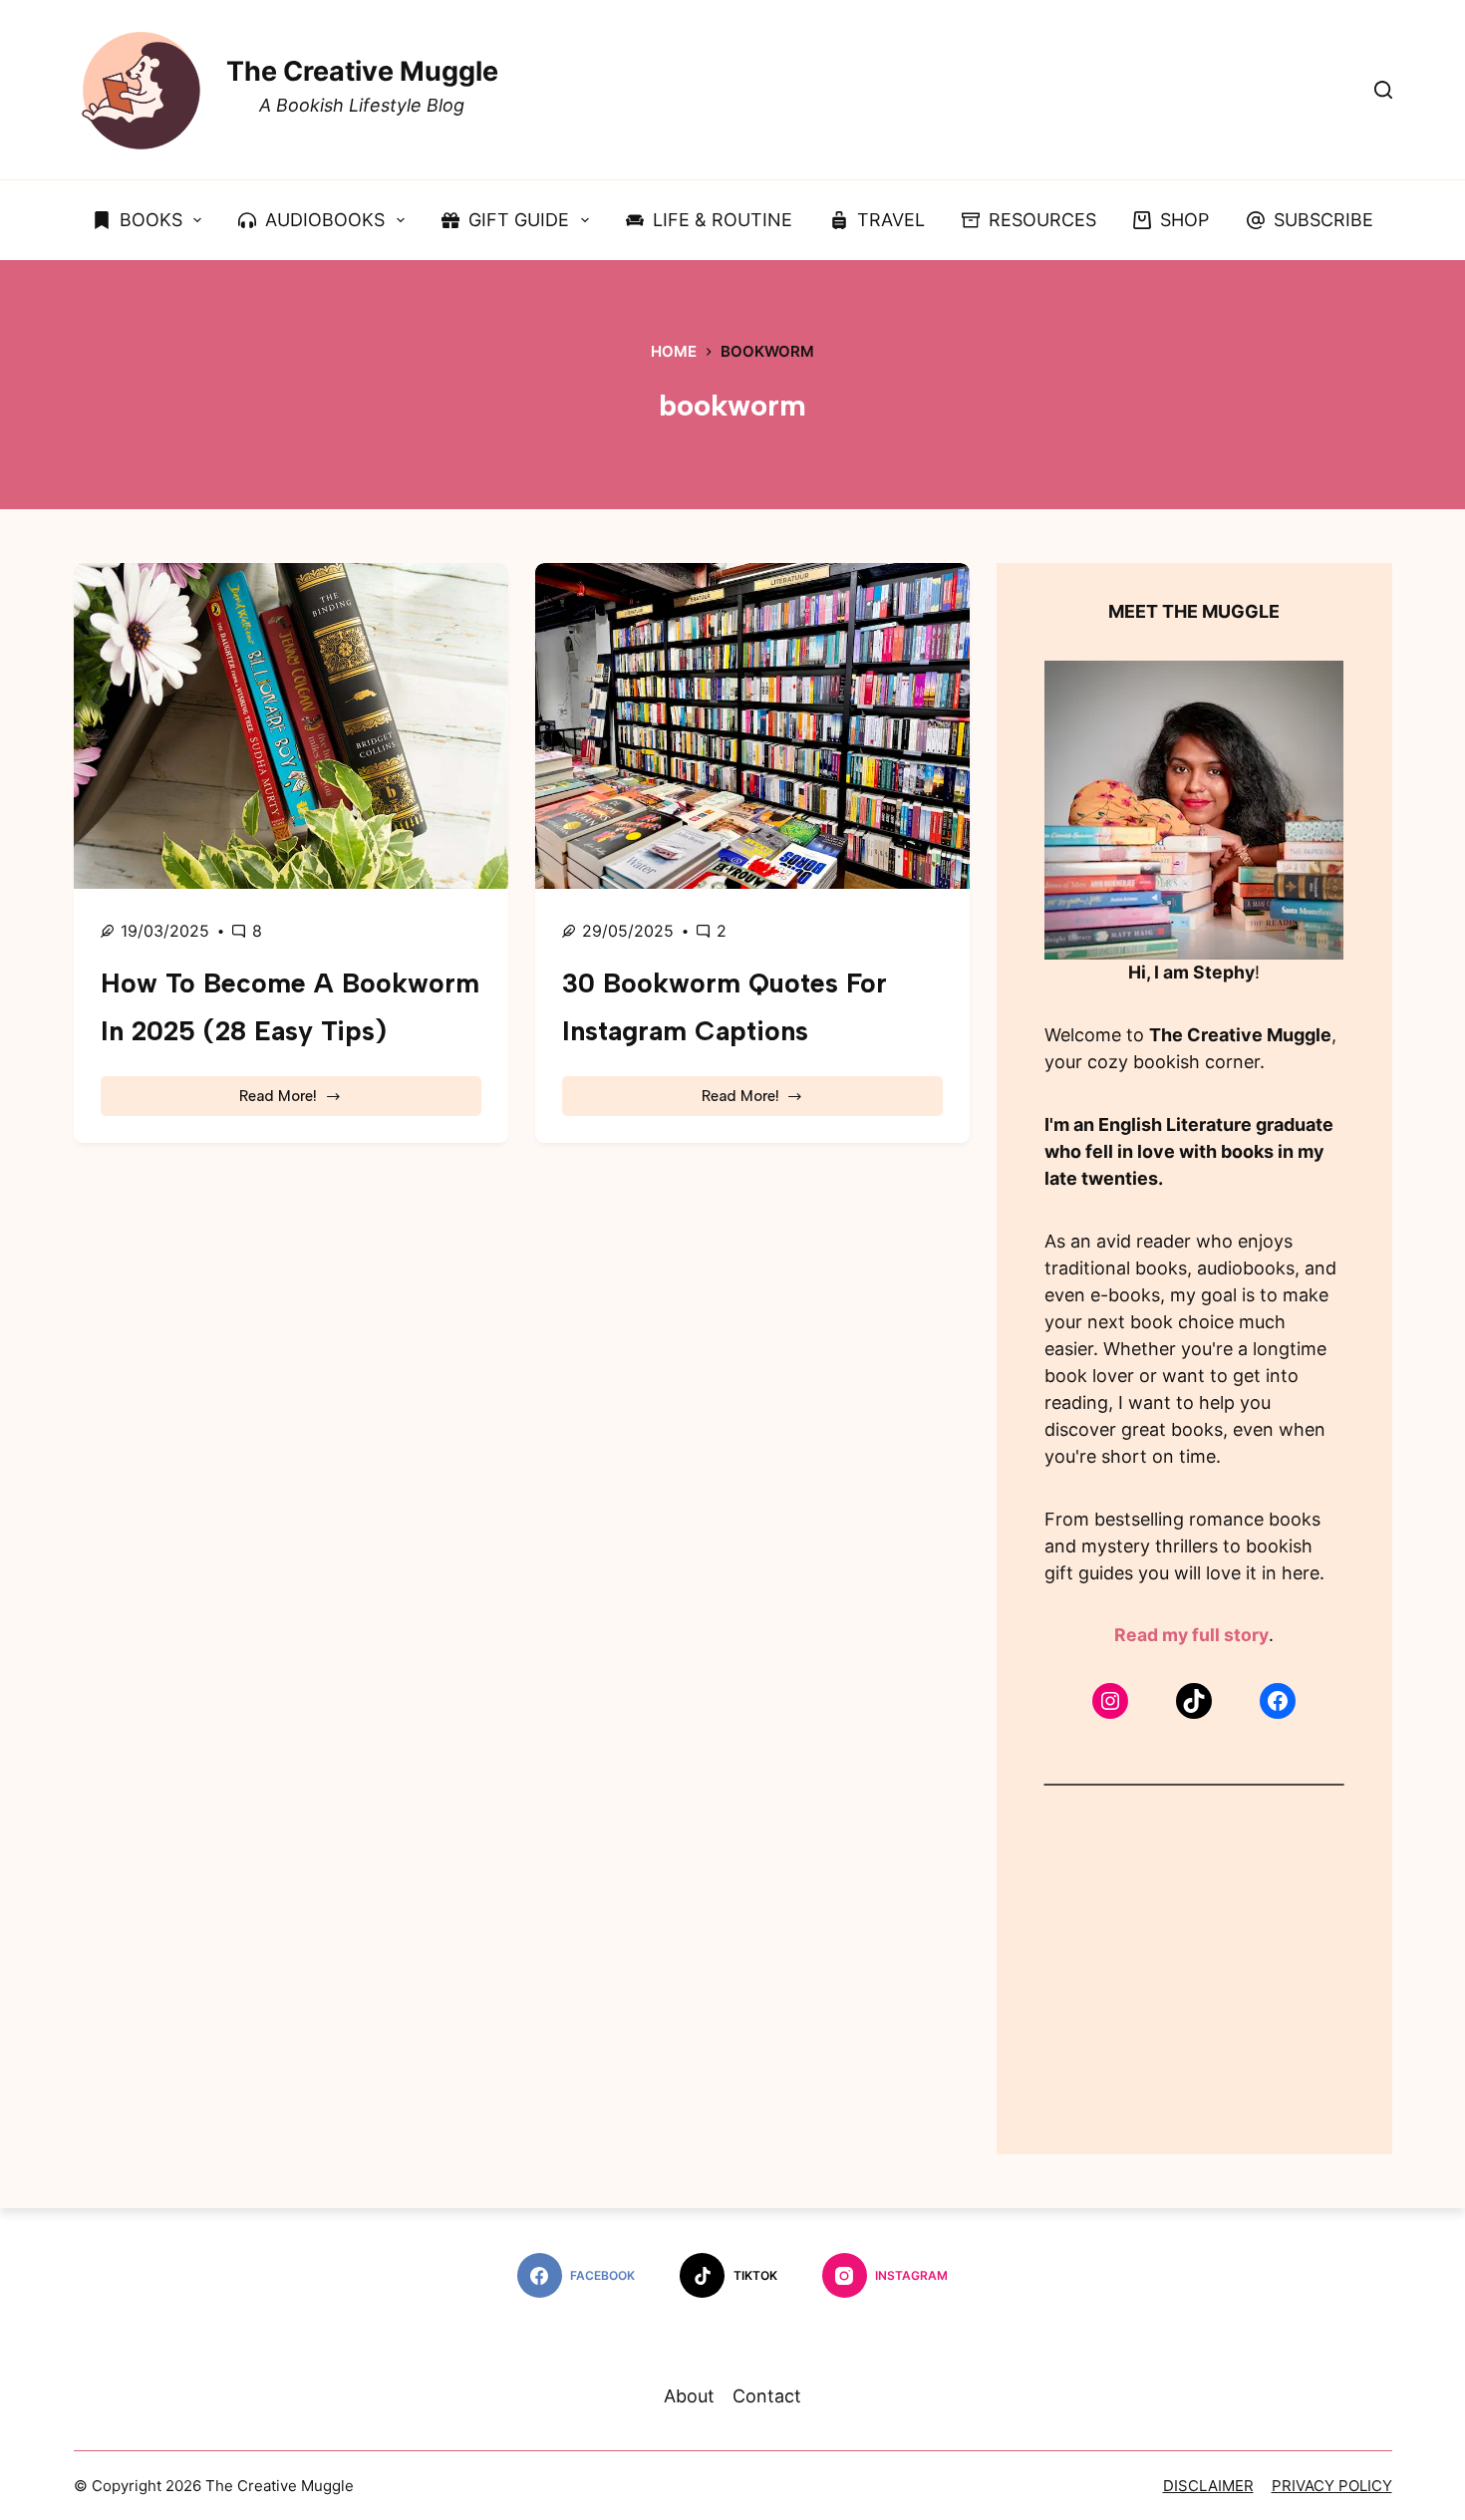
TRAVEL (891, 220)
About (689, 2396)
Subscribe (1323, 220)
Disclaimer (1208, 2486)
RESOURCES (1042, 220)
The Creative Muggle (362, 71)
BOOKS (151, 220)
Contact (767, 2396)
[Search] (1383, 90)
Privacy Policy (1332, 2486)
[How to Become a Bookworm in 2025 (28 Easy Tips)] (291, 726)
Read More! (301, 1102)
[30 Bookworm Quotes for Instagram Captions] (752, 726)
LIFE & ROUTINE (723, 220)
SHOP (1184, 220)
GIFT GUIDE (519, 220)
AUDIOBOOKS (325, 220)
